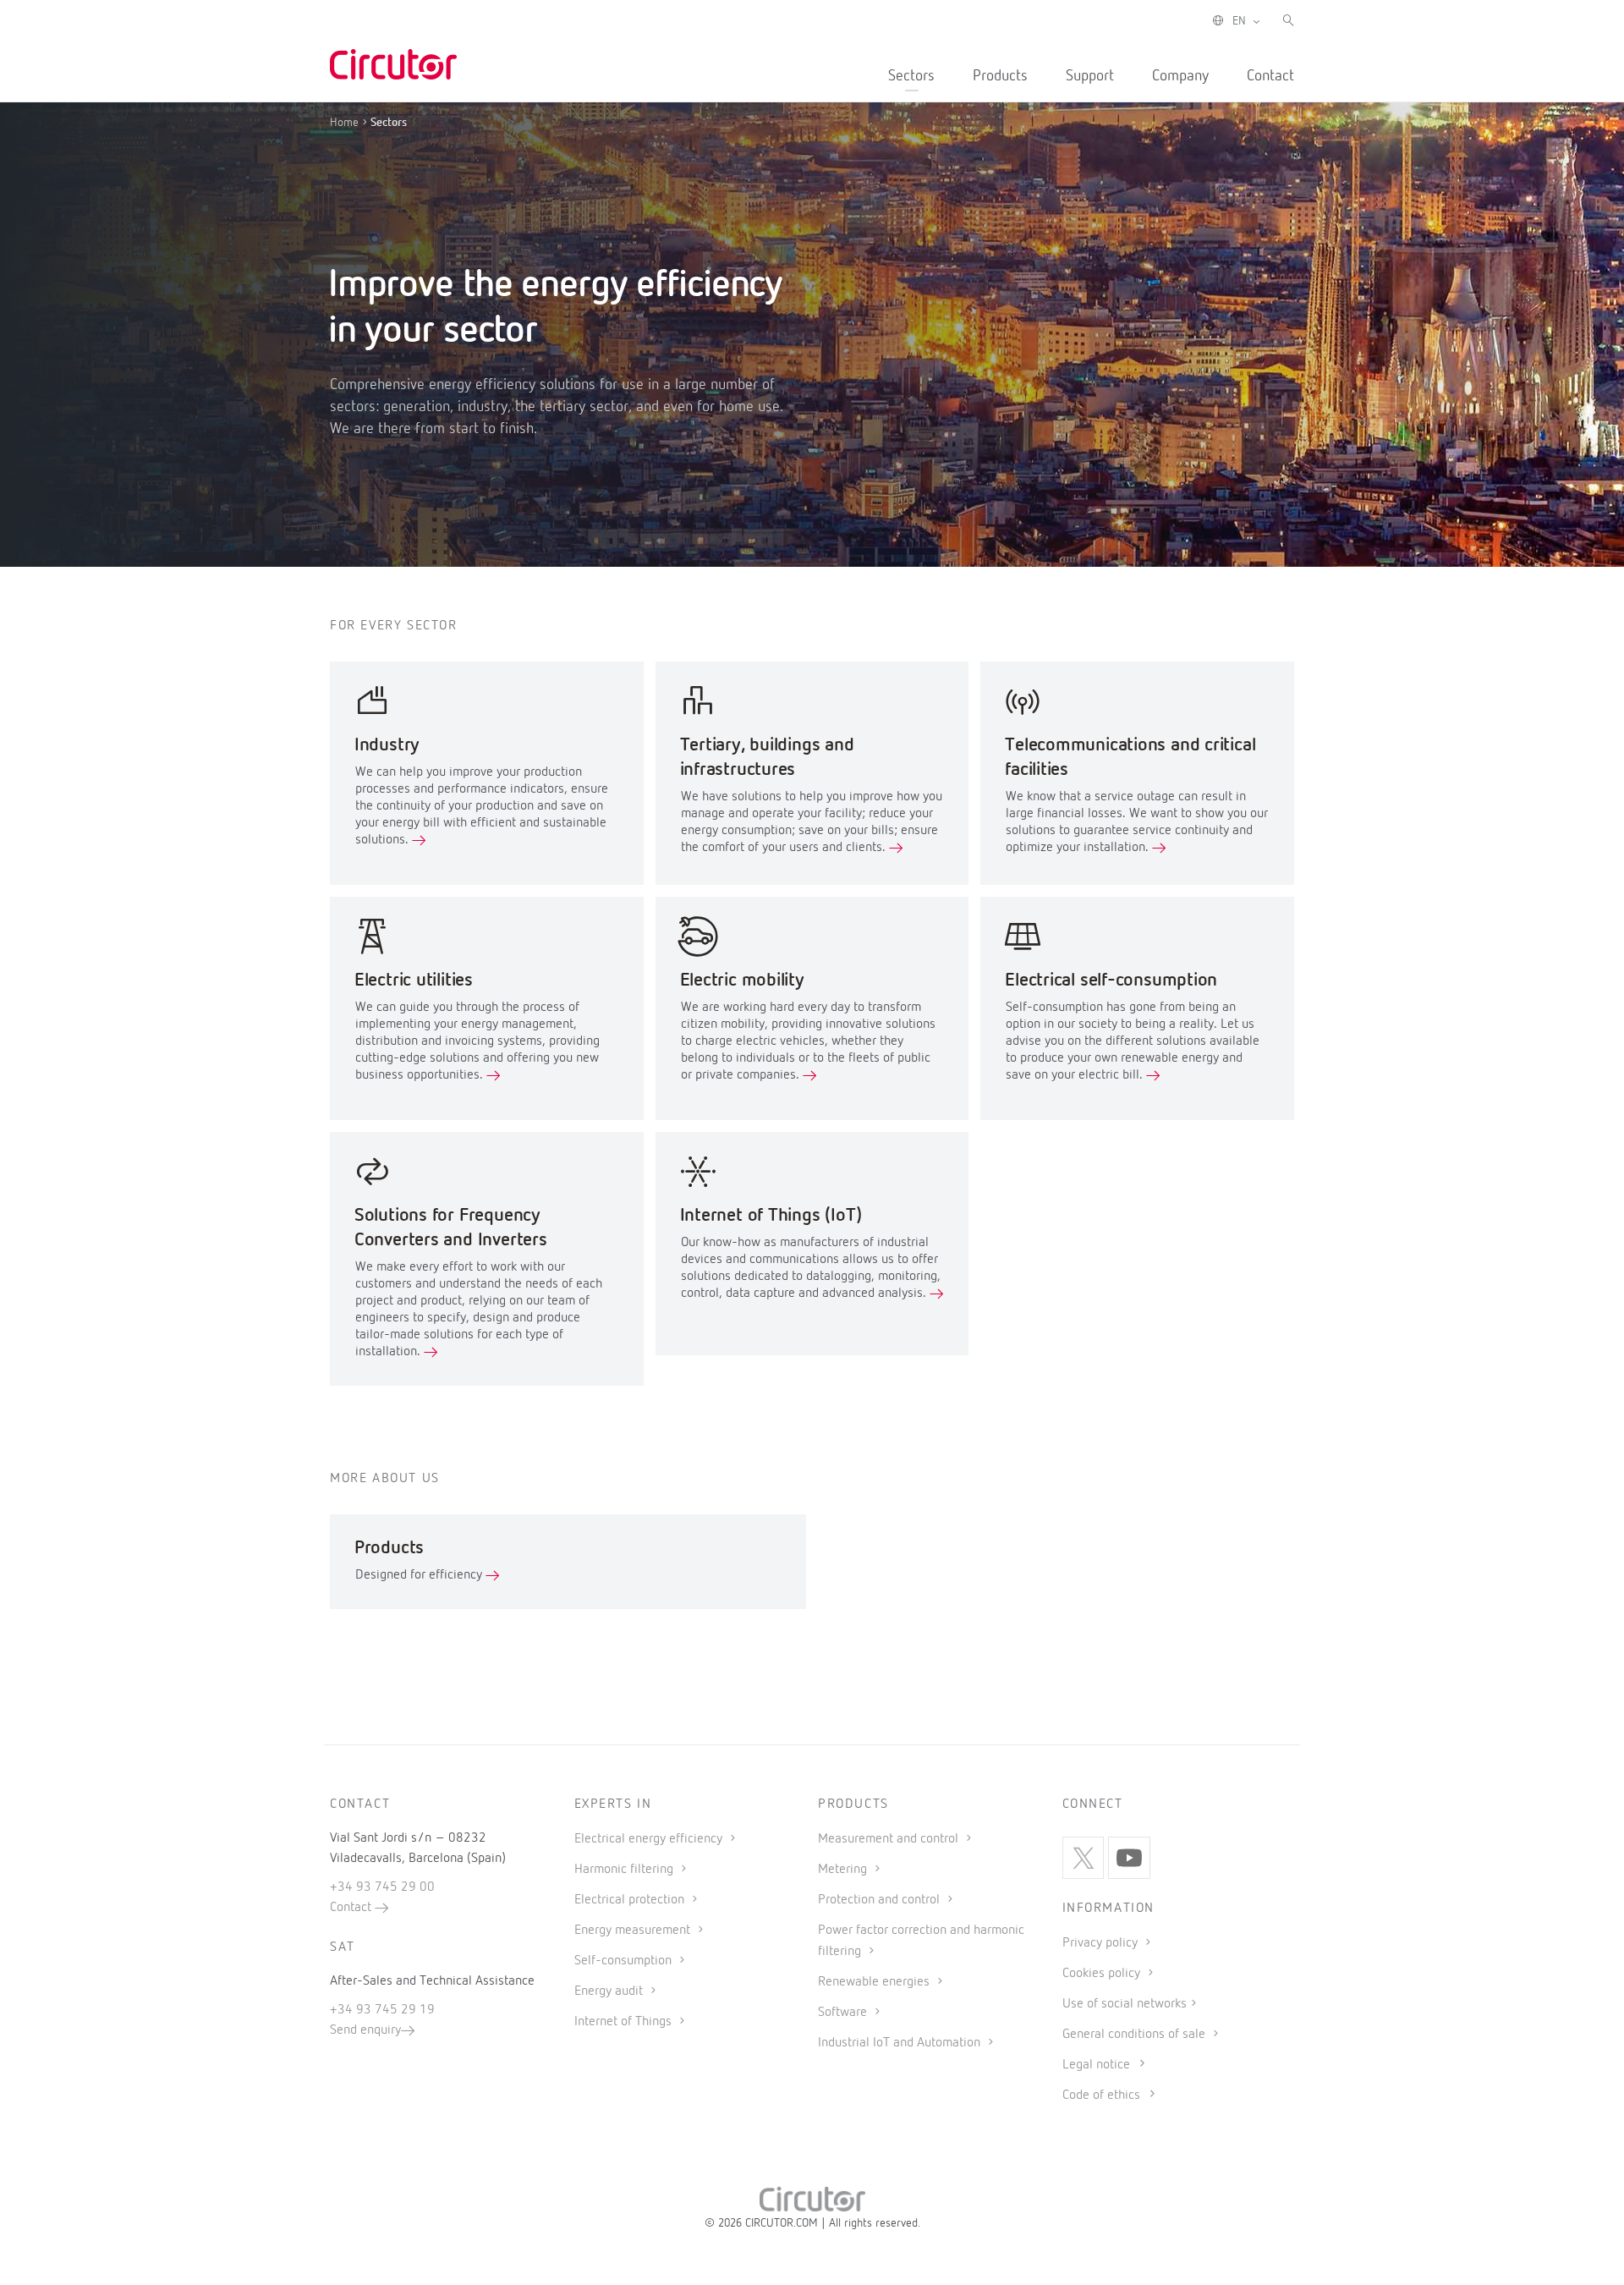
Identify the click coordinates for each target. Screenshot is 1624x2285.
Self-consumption (625, 1961)
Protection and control (881, 1900)
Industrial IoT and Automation (901, 2043)
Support (1090, 76)
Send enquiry (365, 2030)
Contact (1270, 76)
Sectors (911, 76)
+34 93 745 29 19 (382, 2010)
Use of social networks (1125, 2004)
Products (1000, 76)
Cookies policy (1103, 1974)
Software (844, 2013)
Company (1180, 76)
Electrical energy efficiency (650, 1839)
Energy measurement (634, 1931)
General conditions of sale (1136, 2035)
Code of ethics (1101, 2095)
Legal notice (1096, 2065)
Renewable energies (875, 1982)
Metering (844, 1870)
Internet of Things (625, 2022)
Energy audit (610, 1991)
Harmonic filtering (625, 1870)
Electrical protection (631, 1900)
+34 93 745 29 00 (382, 1887)
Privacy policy (1102, 1943)
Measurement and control (890, 1839)
